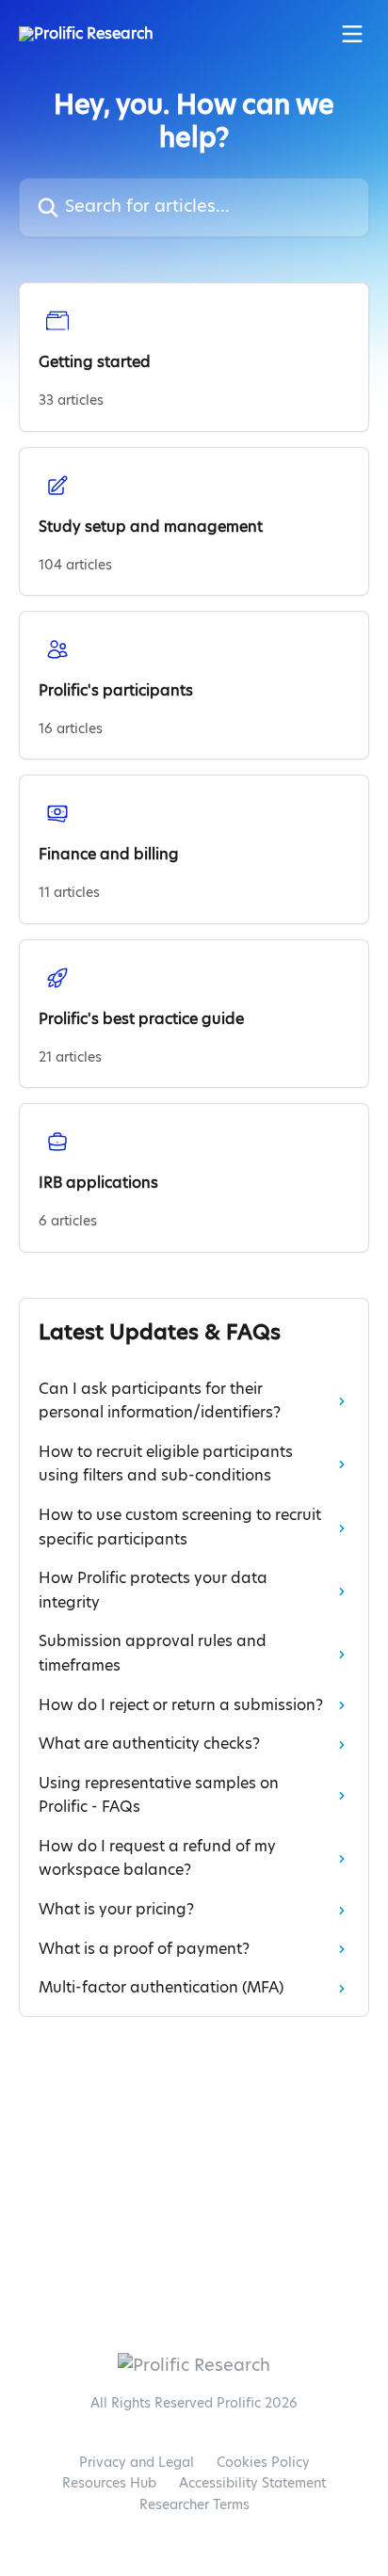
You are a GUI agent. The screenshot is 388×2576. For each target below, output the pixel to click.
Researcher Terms (194, 2505)
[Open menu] (352, 34)
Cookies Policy (263, 2463)
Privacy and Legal (137, 2463)
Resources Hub (109, 2484)
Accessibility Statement (252, 2484)
